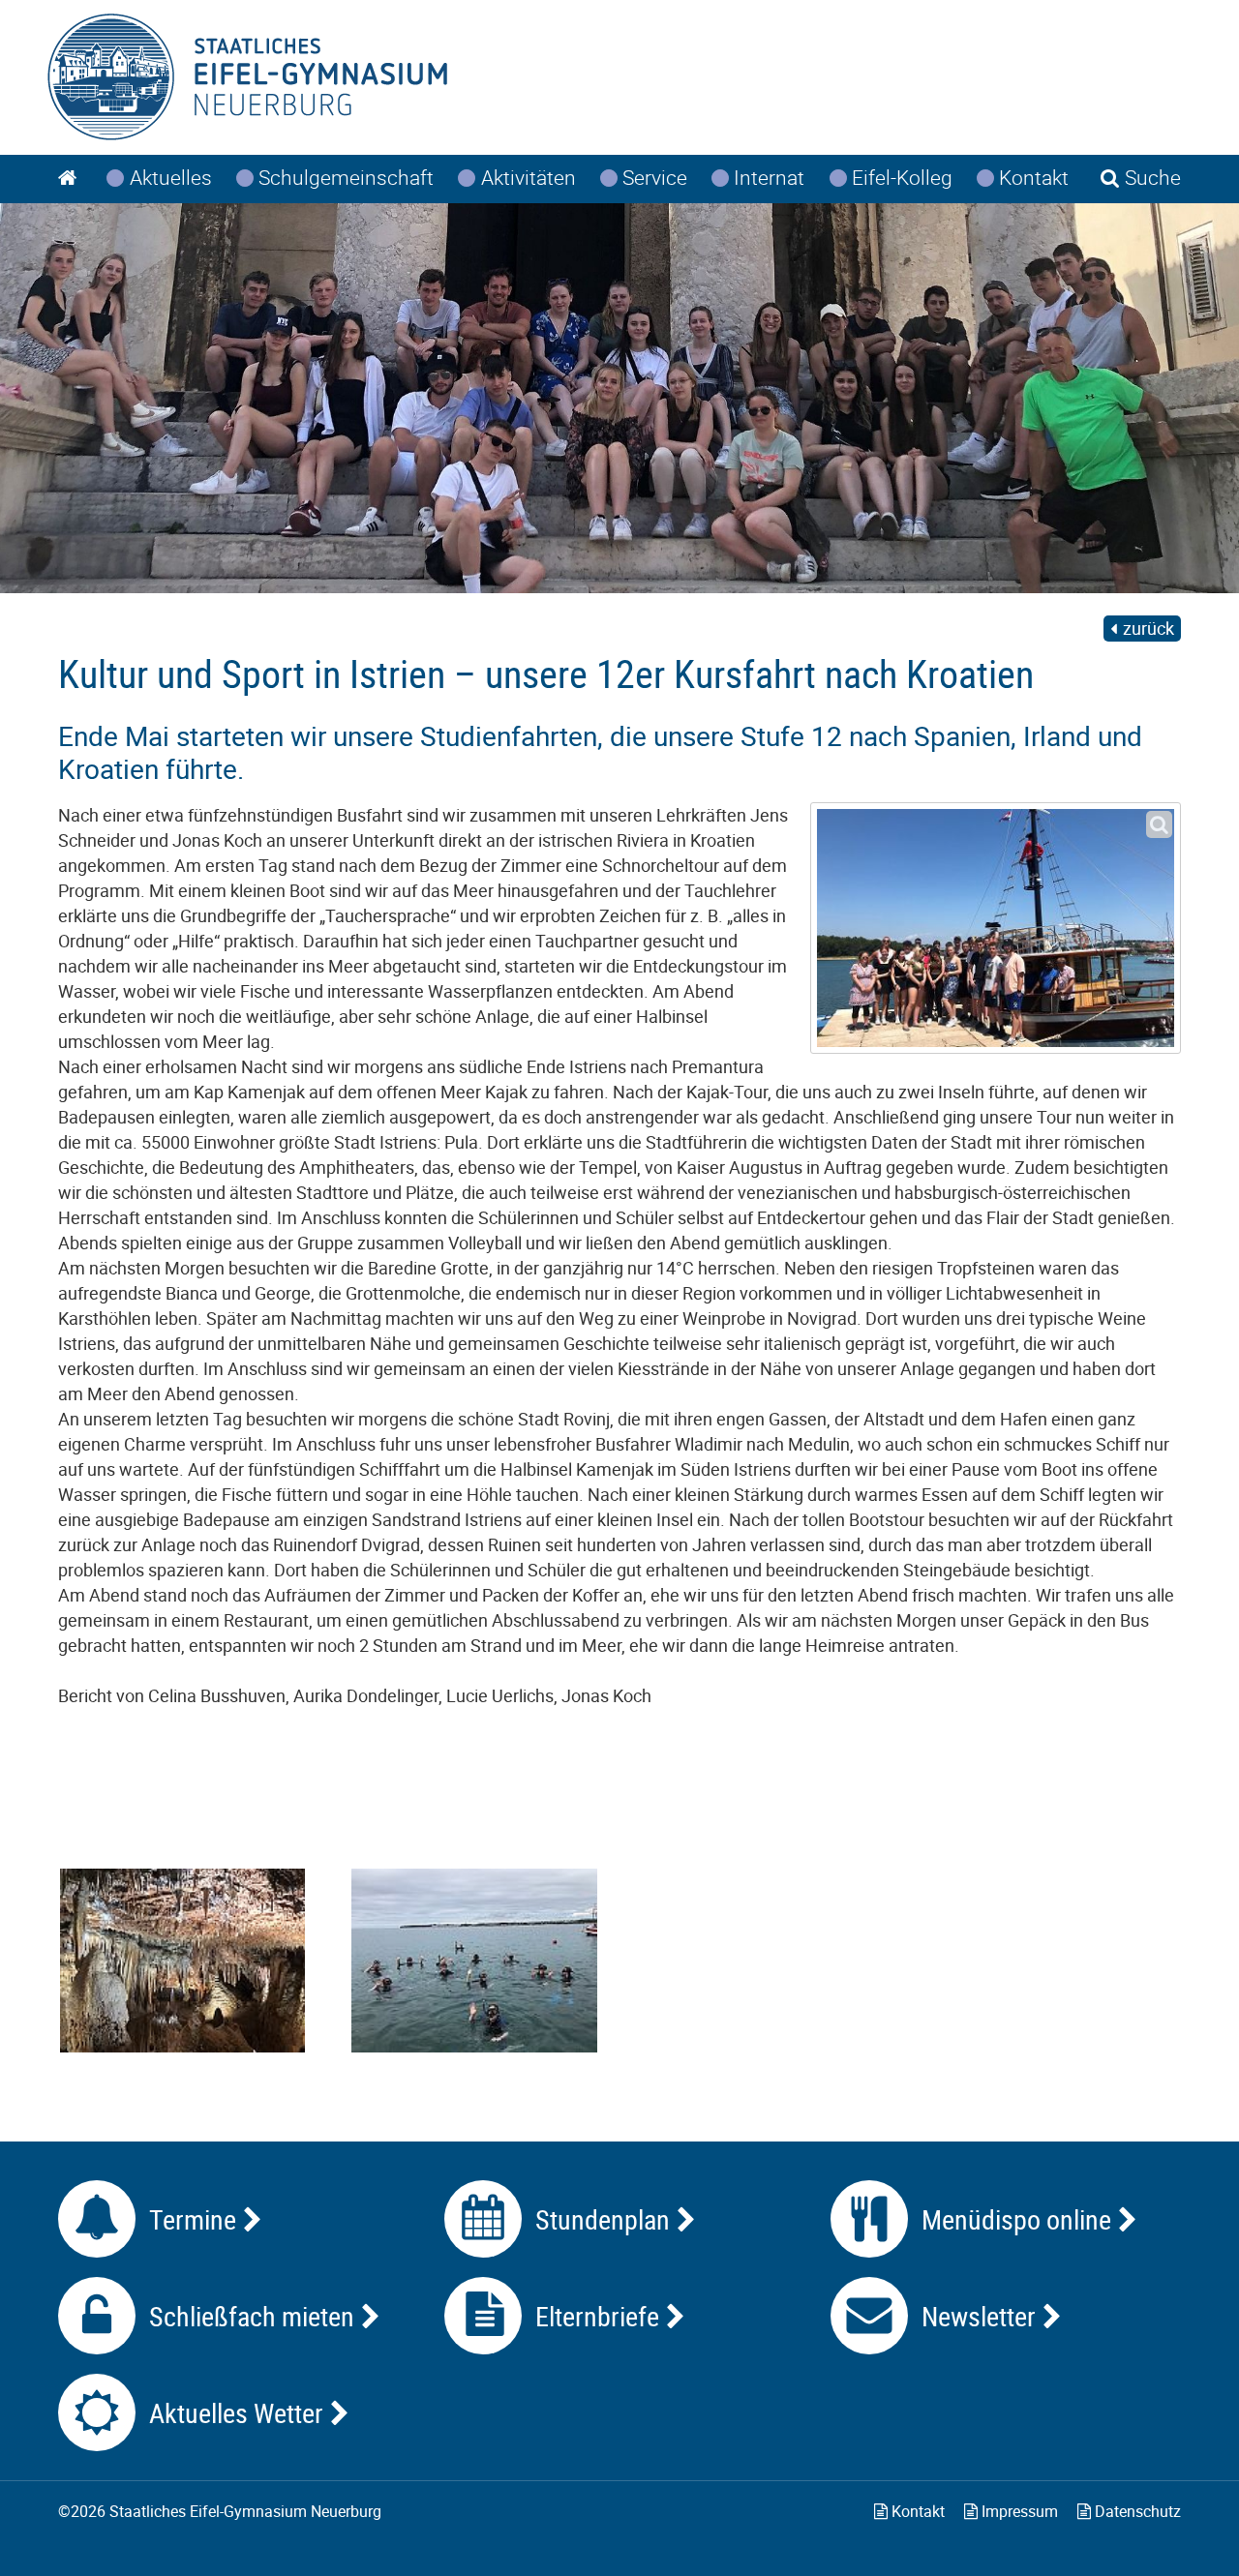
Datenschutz (1136, 2511)
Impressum (1018, 2511)
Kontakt (916, 2511)
